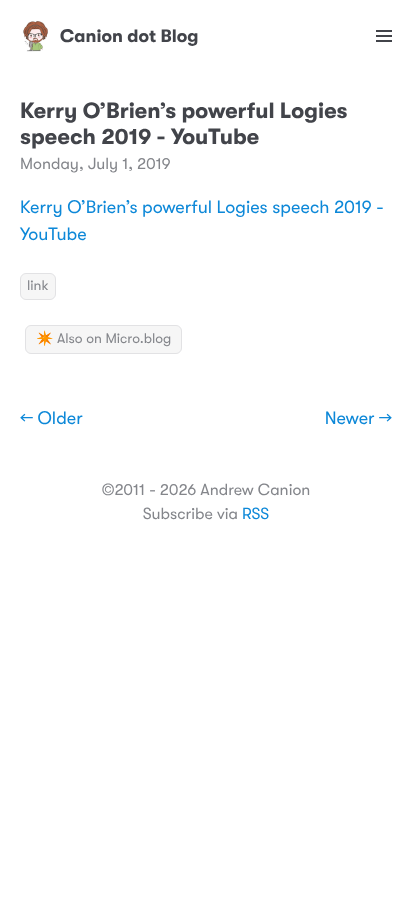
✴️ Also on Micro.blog (103, 339)
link (38, 286)
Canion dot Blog (129, 36)
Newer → (358, 419)
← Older (51, 419)
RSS (255, 514)
